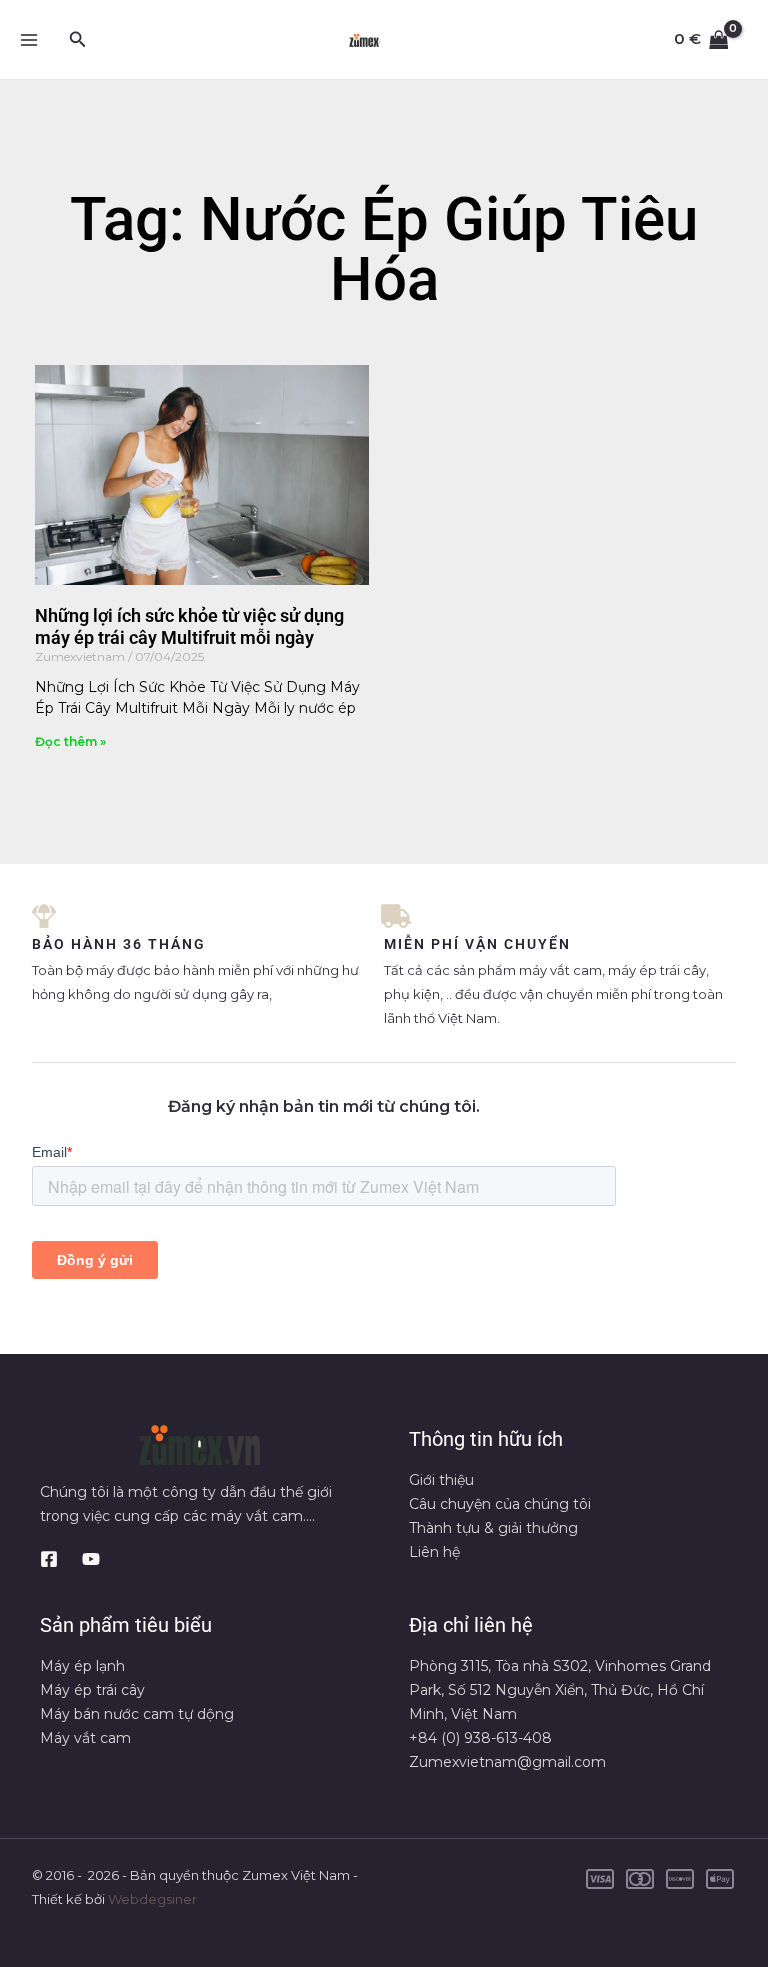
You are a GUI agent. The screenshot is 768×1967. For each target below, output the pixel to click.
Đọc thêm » (70, 741)
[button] (78, 40)
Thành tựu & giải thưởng (493, 1528)
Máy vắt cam (85, 1738)
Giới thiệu (441, 1480)
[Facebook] (49, 1559)
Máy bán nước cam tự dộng (137, 1714)
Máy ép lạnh (82, 1666)
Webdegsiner (152, 1899)
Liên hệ (434, 1552)
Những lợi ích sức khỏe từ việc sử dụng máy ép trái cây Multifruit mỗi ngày (189, 626)
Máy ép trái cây (92, 1690)
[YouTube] (91, 1559)
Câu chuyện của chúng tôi (500, 1504)
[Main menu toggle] (28, 39)
